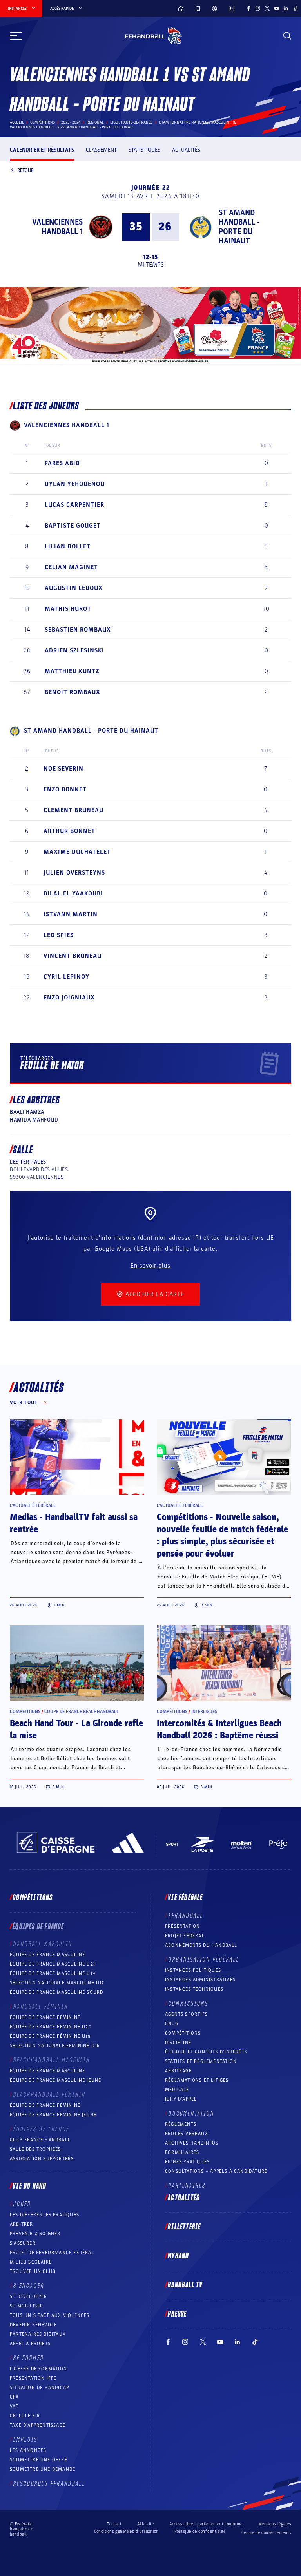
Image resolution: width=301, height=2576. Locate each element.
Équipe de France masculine (47, 1955)
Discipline (178, 2043)
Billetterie (184, 2227)
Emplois (25, 2440)
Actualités (186, 150)
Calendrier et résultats (42, 150)
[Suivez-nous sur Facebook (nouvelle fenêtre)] (248, 8)
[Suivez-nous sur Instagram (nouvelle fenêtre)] (258, 8)
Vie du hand (29, 2186)
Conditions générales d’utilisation (126, 2531)
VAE (14, 2406)
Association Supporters (42, 2159)
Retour (25, 170)
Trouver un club (33, 2271)
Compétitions (43, 122)
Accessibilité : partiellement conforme (206, 2524)
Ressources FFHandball (49, 2484)
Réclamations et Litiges (197, 2080)
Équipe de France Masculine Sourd (56, 1992)
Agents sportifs (186, 2014)
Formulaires (182, 2152)
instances (17, 9)
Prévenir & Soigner (35, 2234)
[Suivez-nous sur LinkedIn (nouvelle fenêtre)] (286, 8)
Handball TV (185, 2285)
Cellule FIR (25, 2416)
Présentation (182, 1926)
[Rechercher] (287, 36)
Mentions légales (275, 2524)
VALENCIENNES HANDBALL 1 (57, 227)
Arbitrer (22, 2224)
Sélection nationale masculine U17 (57, 1983)
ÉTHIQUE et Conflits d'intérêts (206, 2052)
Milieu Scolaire (31, 2262)
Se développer (29, 2296)
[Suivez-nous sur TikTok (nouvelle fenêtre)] (296, 8)
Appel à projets (30, 2344)
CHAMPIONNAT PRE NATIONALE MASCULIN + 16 (197, 122)
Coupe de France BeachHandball (82, 1712)
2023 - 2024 (71, 122)
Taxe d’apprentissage (38, 2425)
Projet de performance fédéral (52, 2253)
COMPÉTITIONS (183, 2033)
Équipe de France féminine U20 (51, 2027)
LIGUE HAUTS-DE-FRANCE (131, 122)
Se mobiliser (26, 2306)
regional (95, 122)
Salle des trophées (35, 2149)
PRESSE (177, 2314)
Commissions (189, 2004)
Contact (114, 2524)
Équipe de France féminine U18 (50, 2036)
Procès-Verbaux (187, 2134)
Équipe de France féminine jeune (53, 2115)
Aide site (145, 2524)
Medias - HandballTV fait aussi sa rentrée (74, 1523)
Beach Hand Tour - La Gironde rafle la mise (76, 1729)
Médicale (177, 2090)
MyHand (178, 2256)
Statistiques (144, 150)
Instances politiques (193, 1970)
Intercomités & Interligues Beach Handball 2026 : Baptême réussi (219, 1729)
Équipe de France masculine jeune (55, 2080)
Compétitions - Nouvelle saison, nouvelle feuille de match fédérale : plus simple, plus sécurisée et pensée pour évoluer (222, 1536)
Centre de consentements (266, 2533)
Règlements (181, 2124)
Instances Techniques (194, 1989)
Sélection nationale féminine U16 (55, 2046)
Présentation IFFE (33, 2378)
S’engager (29, 2286)
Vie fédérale (185, 1898)
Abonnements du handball (201, 1945)
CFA (15, 2397)
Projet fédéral (185, 1936)
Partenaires (187, 2186)
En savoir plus (150, 1266)
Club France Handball (40, 2140)
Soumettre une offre (39, 2460)
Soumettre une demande (43, 2469)
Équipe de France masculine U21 (53, 1964)
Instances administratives (200, 1980)
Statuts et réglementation (201, 2061)
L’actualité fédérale (33, 1505)
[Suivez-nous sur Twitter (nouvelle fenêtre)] (267, 8)
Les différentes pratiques (44, 2215)
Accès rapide (62, 9)
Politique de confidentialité (200, 2531)
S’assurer (23, 2243)
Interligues (204, 1712)
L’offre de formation (38, 2369)
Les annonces (28, 2450)
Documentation (191, 2114)
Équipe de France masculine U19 (53, 1973)
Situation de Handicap (39, 2388)
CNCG (172, 2024)
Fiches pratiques (187, 2162)
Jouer (22, 2204)
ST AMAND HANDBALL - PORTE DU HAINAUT (239, 227)
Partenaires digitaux (38, 2334)
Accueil (17, 122)
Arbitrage (178, 2071)
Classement (101, 150)
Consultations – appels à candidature (216, 2171)
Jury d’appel (181, 2099)
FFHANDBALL (186, 1916)
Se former (29, 2358)
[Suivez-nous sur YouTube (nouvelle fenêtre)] (277, 8)
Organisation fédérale (204, 1960)
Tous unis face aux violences (50, 2315)
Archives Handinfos (192, 2143)
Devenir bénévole (33, 2325)
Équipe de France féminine (45, 2017)
